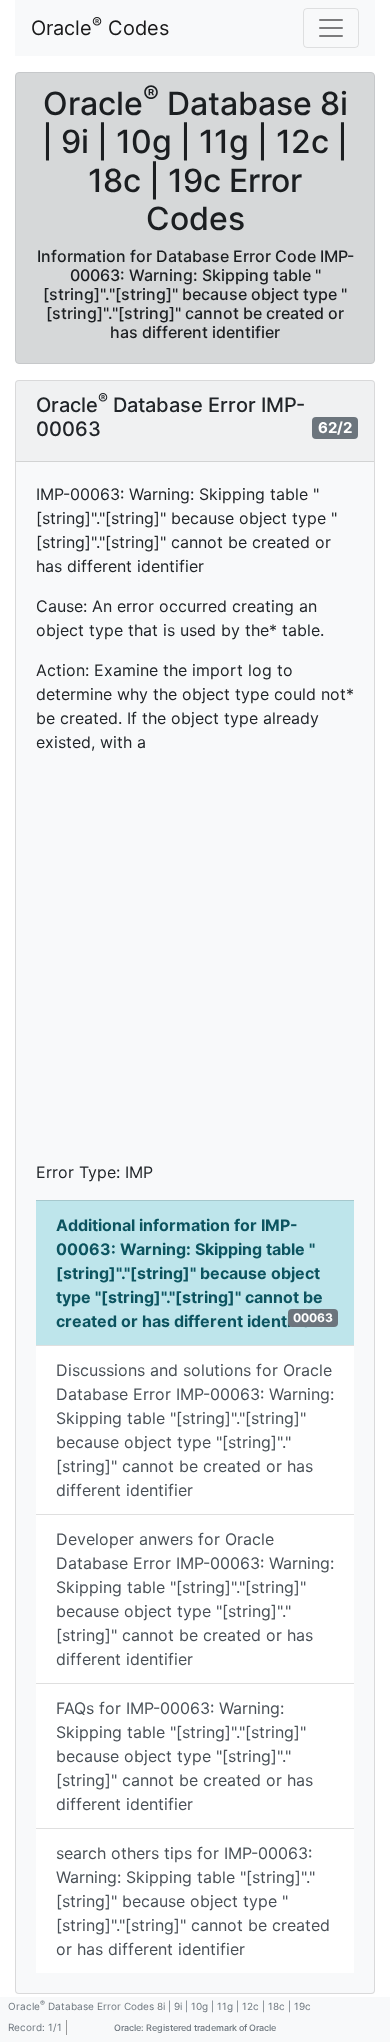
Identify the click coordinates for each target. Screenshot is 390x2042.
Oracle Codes (100, 27)
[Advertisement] (195, 965)
